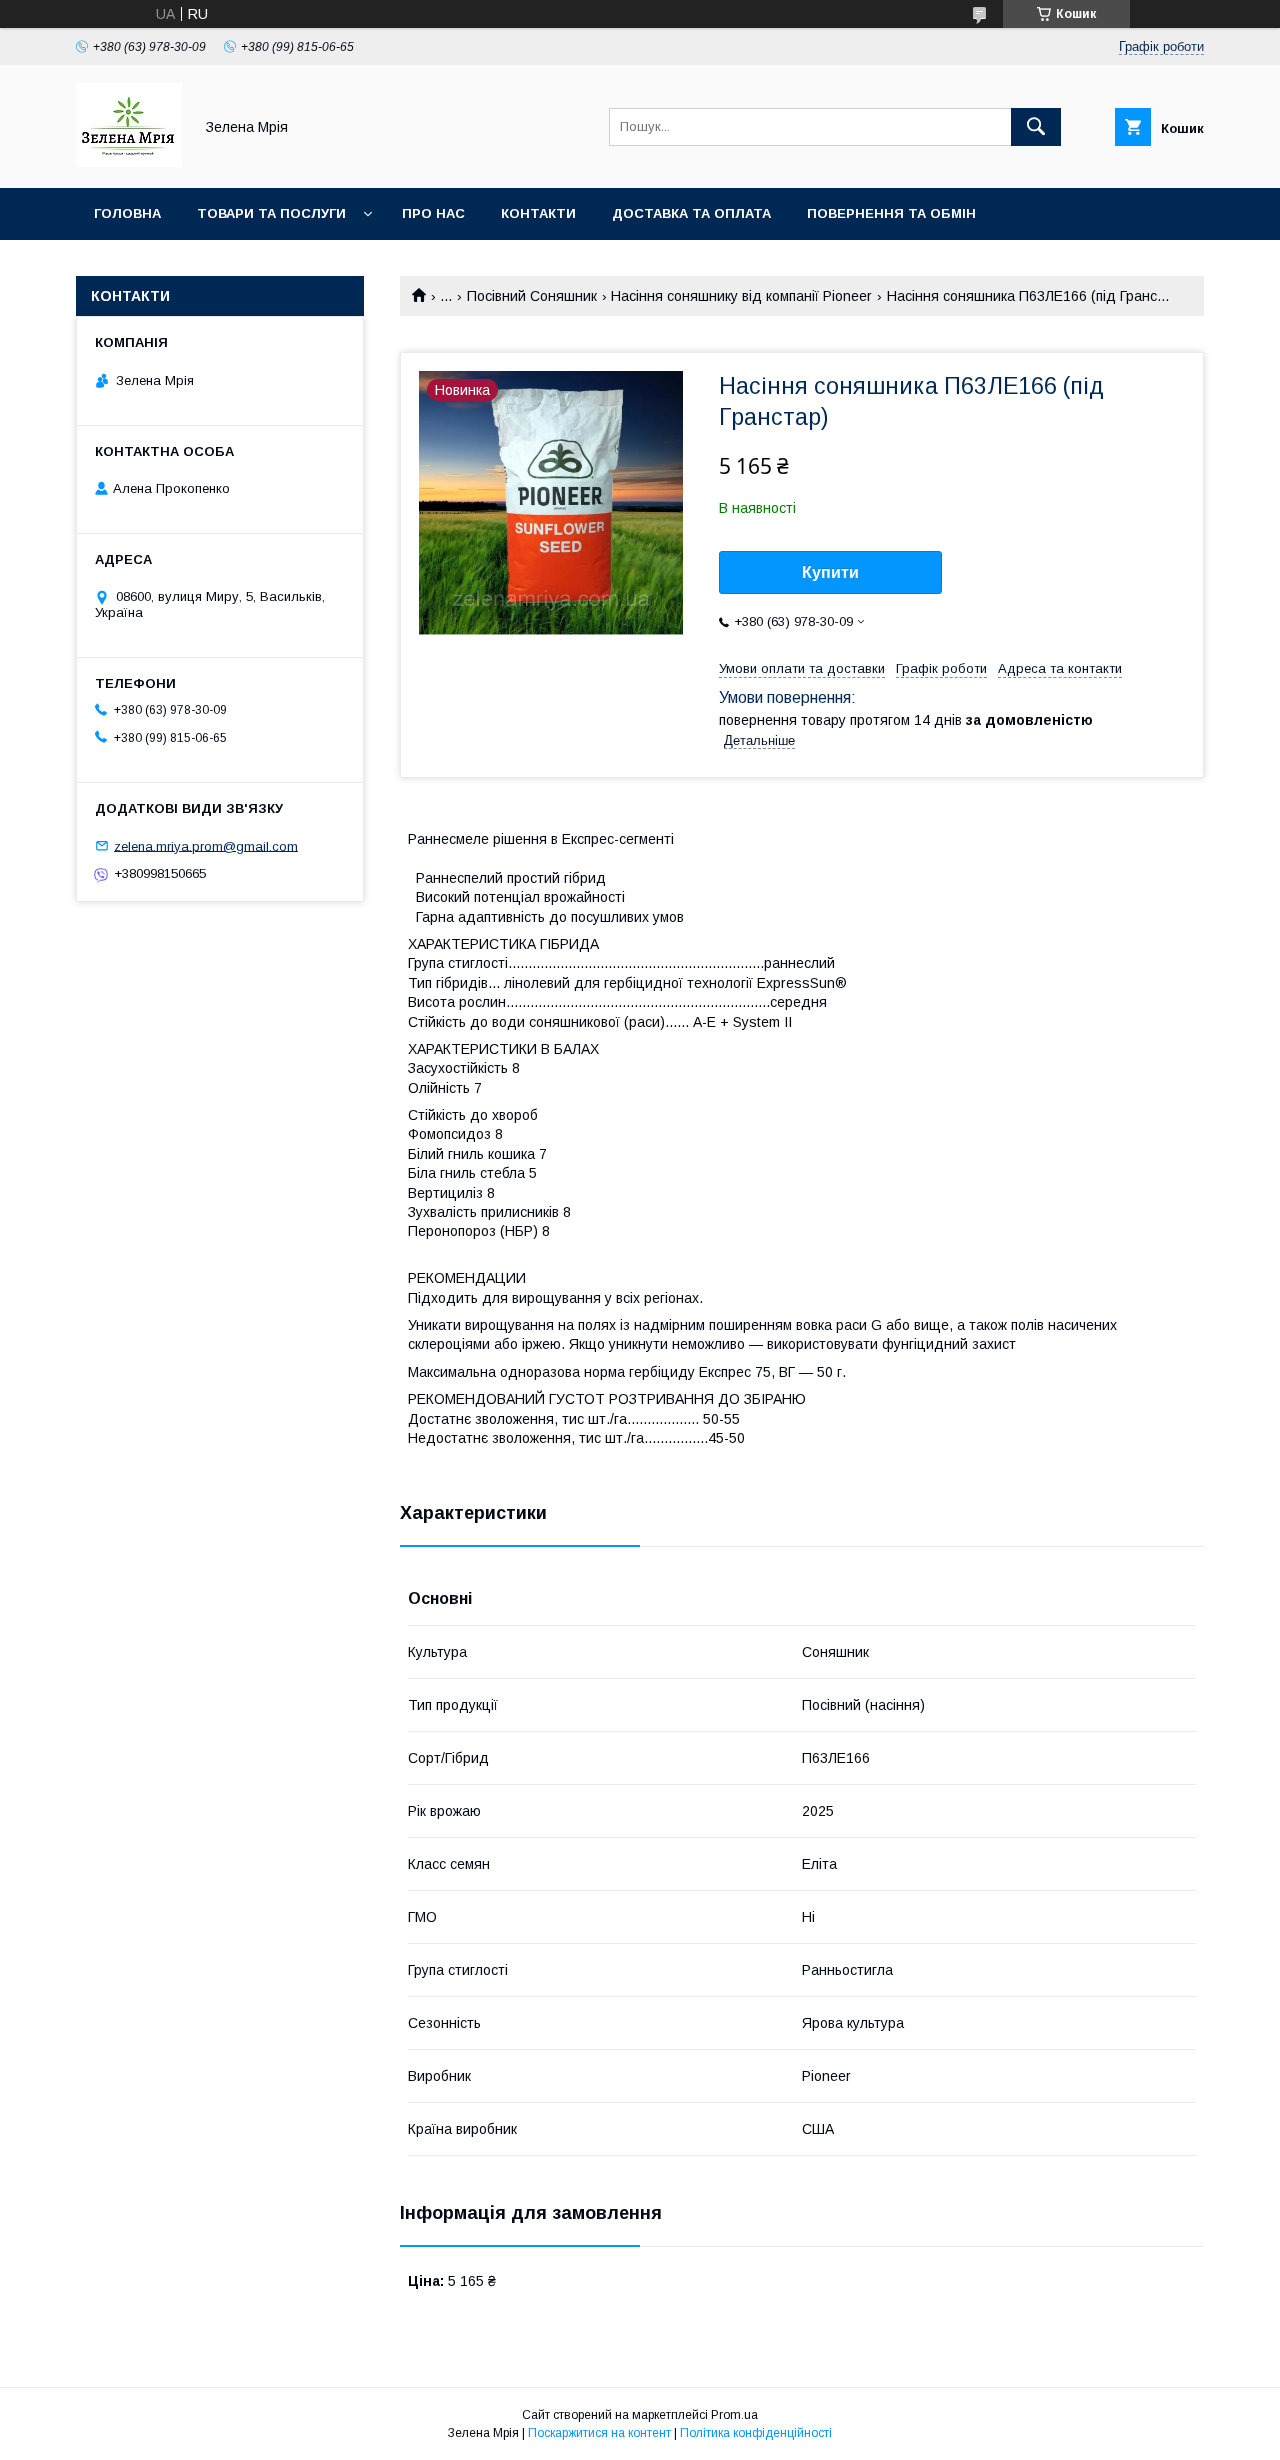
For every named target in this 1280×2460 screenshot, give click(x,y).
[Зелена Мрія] (129, 162)
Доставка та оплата (691, 213)
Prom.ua (734, 2415)
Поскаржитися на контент (599, 2433)
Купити (830, 572)
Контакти (538, 213)
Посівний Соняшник (532, 296)
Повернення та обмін (891, 213)
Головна (127, 213)
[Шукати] (1036, 127)
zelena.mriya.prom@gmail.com (206, 845)
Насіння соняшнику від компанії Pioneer (741, 296)
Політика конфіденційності (756, 2433)
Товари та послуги (271, 213)
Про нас (433, 213)
